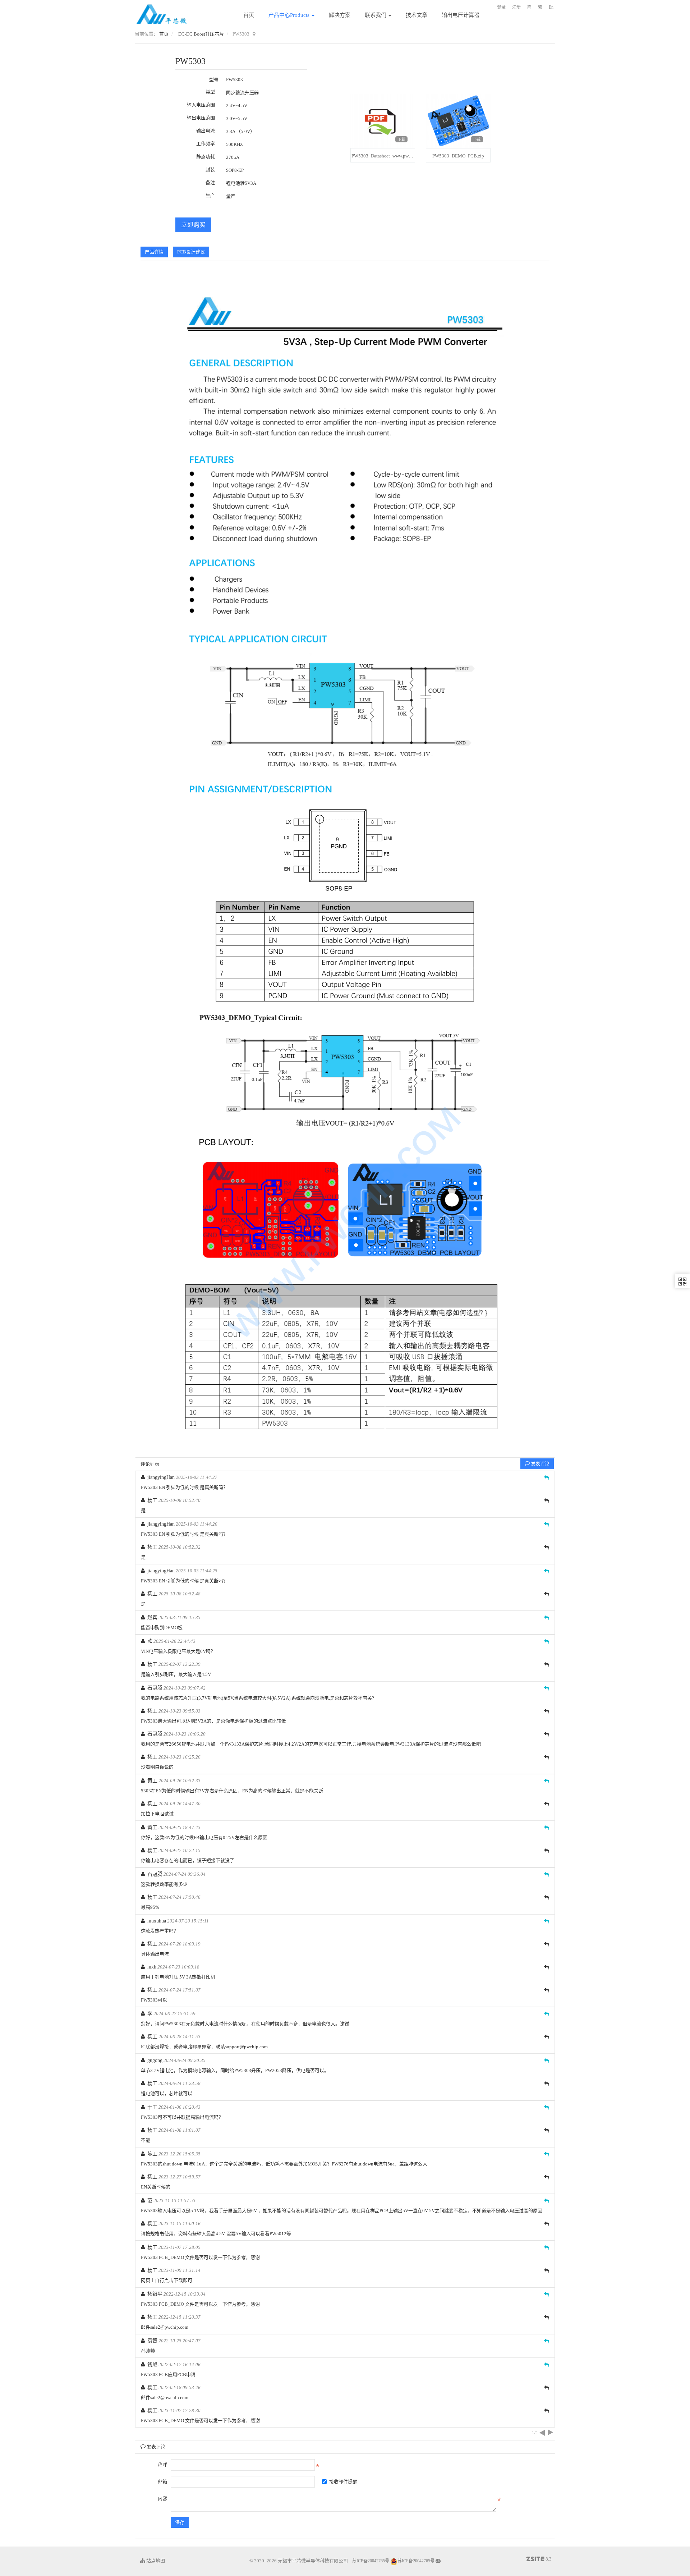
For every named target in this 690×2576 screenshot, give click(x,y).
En (551, 7)
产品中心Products (290, 15)
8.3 (539, 2559)
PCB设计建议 (191, 252)
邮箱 (162, 2482)
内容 (162, 2499)
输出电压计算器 (461, 15)
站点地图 (155, 2561)
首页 (249, 15)
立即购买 (193, 225)
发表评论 (540, 1464)
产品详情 (154, 252)
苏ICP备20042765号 (371, 2561)
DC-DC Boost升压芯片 (201, 34)
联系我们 (376, 15)
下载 (401, 139)
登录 (501, 7)
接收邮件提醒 (343, 2482)
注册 (516, 7)
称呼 (162, 2465)
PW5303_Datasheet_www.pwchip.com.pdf (393, 156)
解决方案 (340, 15)
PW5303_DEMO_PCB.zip (458, 156)
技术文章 (417, 15)
